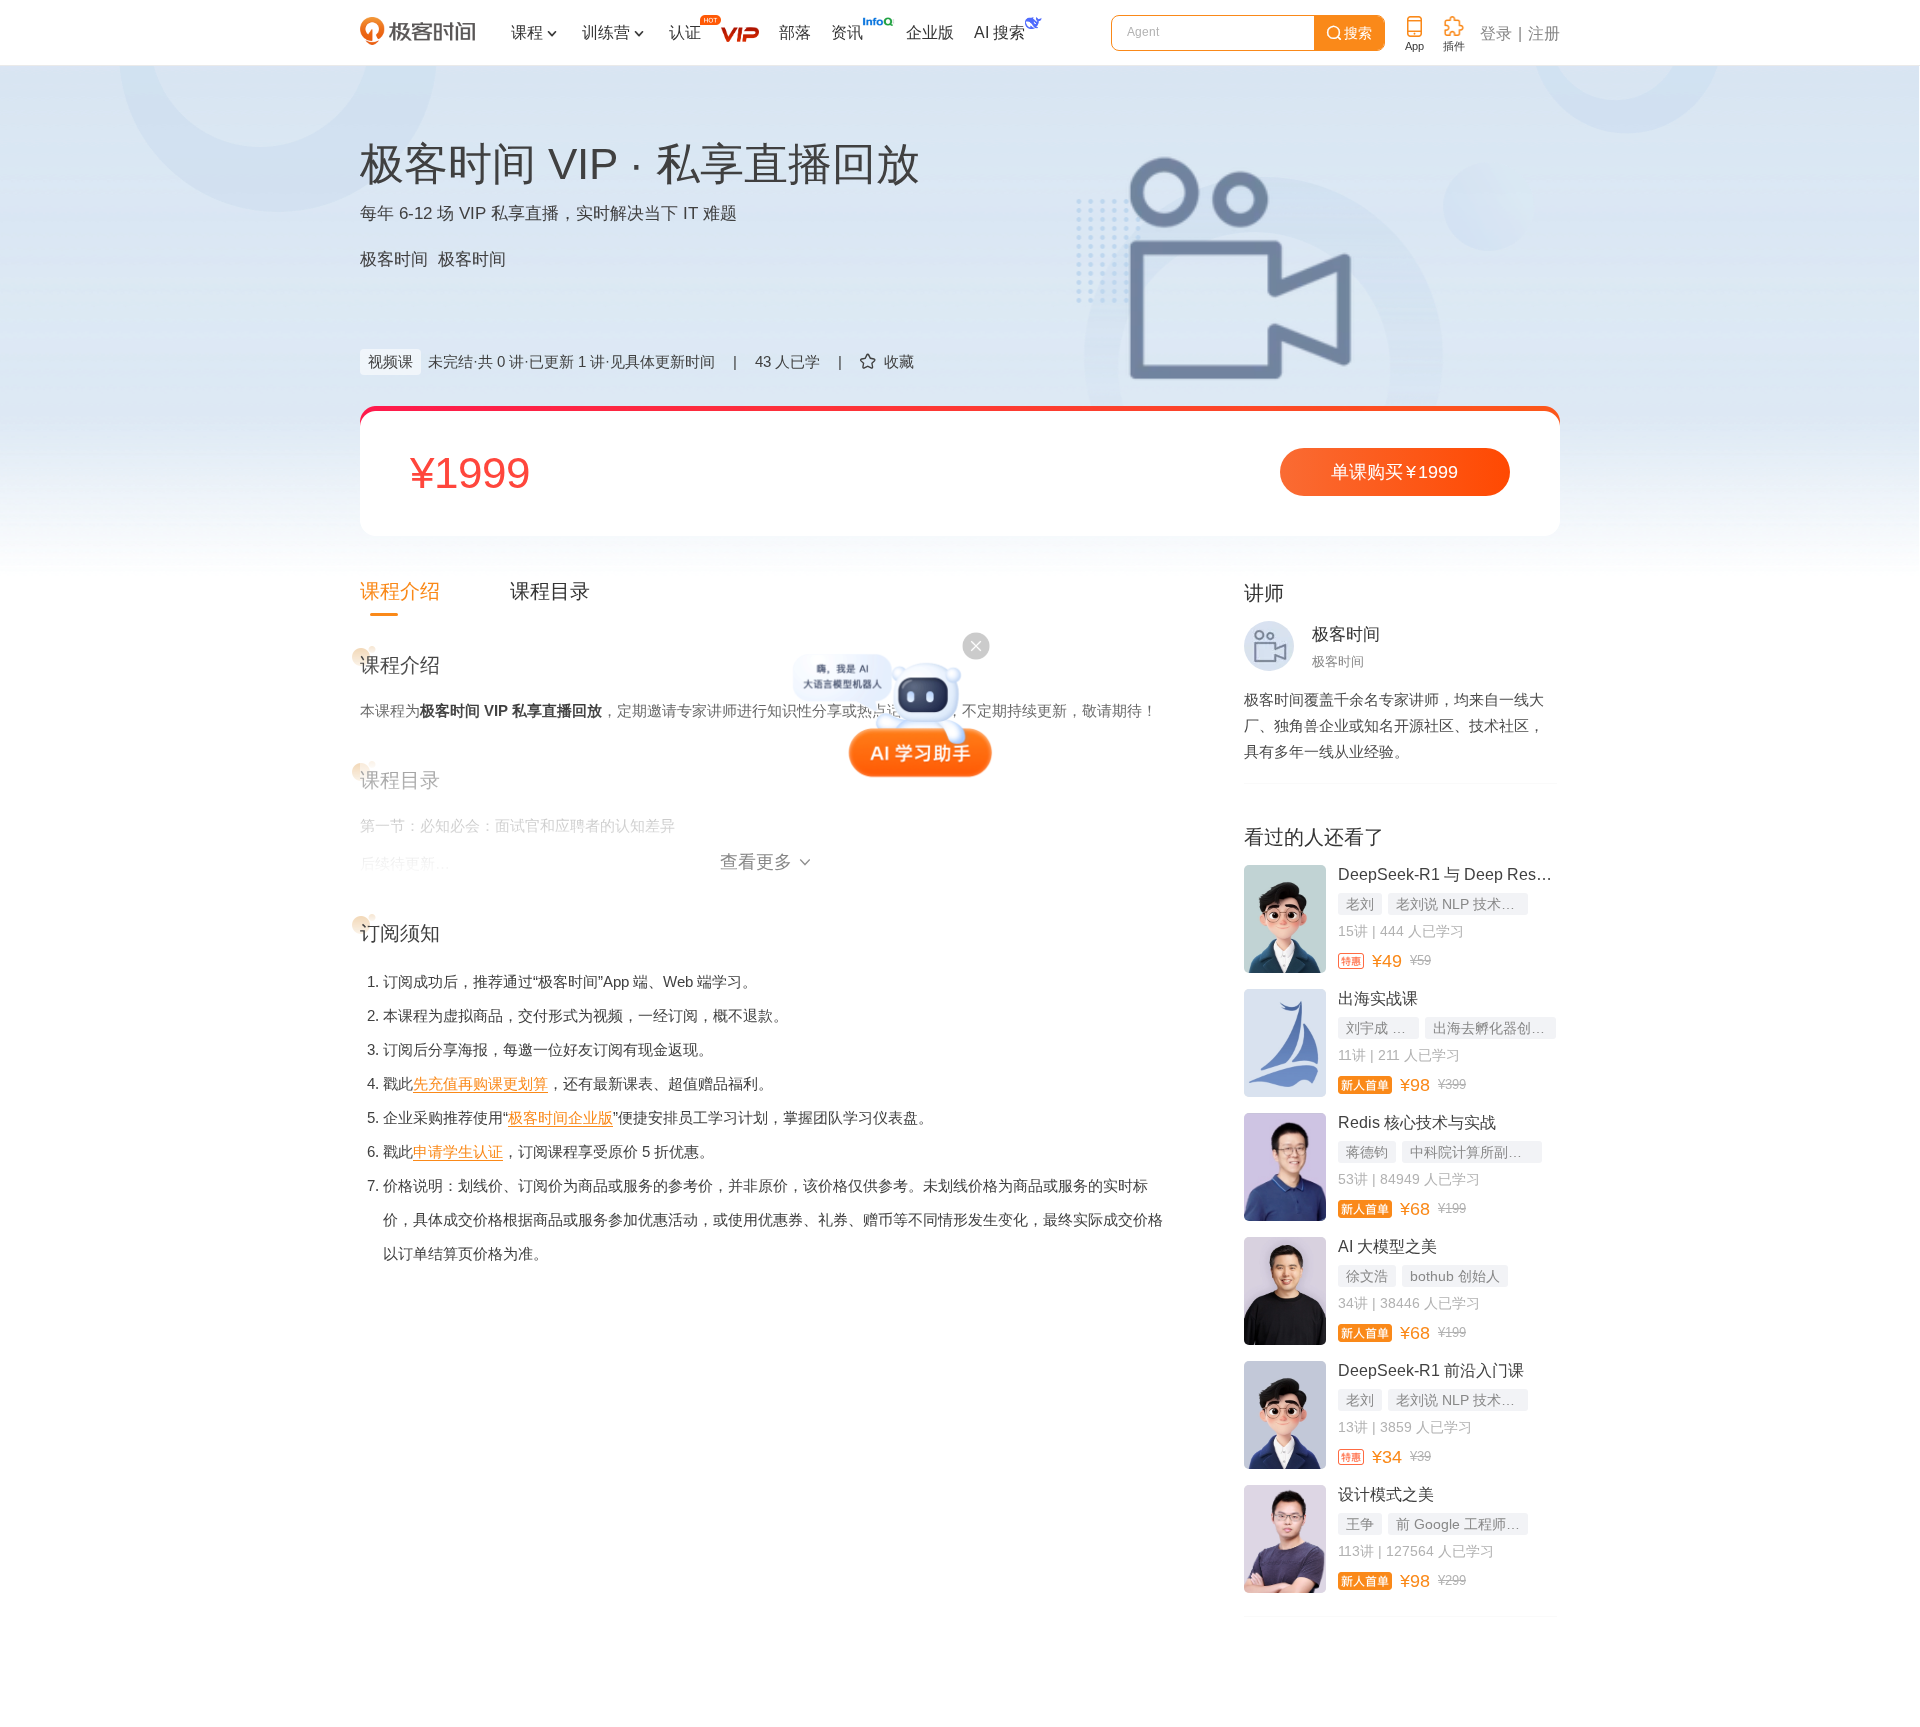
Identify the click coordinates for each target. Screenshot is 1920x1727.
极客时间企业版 (560, 1117)
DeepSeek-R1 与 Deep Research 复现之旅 (1447, 874)
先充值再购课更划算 (480, 1083)
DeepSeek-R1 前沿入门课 (1431, 1370)
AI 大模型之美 (1387, 1246)
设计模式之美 (1386, 1494)
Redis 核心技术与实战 (1417, 1122)
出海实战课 (1378, 998)
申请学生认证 (458, 1151)
